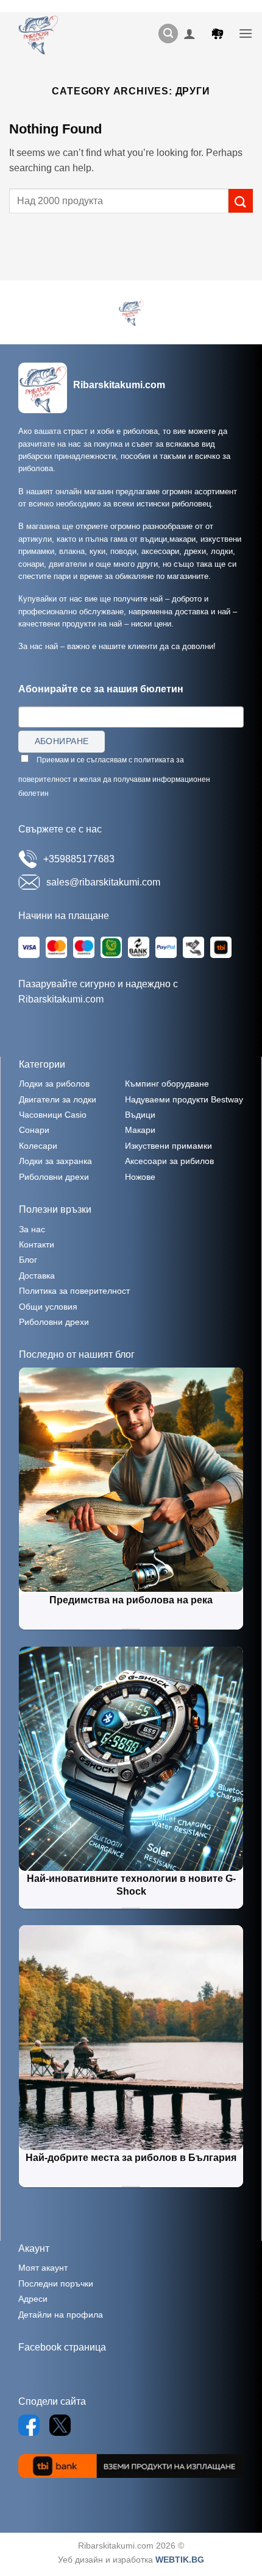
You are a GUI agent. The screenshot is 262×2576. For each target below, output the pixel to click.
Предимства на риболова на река (131, 1600)
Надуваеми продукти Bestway (184, 1099)
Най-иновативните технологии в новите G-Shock (131, 1885)
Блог (28, 1260)
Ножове (140, 1177)
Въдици (140, 1115)
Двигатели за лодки (58, 1099)
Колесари (38, 1146)
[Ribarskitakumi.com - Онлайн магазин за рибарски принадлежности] (43, 34)
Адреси (33, 2299)
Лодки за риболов (54, 1084)
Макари (140, 1130)
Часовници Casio (53, 1115)
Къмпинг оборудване (167, 1084)
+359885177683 (79, 859)
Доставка (37, 1276)
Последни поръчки (56, 2283)
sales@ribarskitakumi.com (103, 882)
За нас (32, 1229)
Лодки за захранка (55, 1161)
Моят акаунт (43, 2268)
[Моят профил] (189, 34)
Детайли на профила (61, 2315)
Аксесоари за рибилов (169, 1161)
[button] (168, 34)
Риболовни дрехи (54, 1177)
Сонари (34, 1130)
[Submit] (241, 201)
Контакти (37, 1244)
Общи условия (48, 1307)
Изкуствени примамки (168, 1146)
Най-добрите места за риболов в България (131, 2158)
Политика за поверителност (74, 1291)
